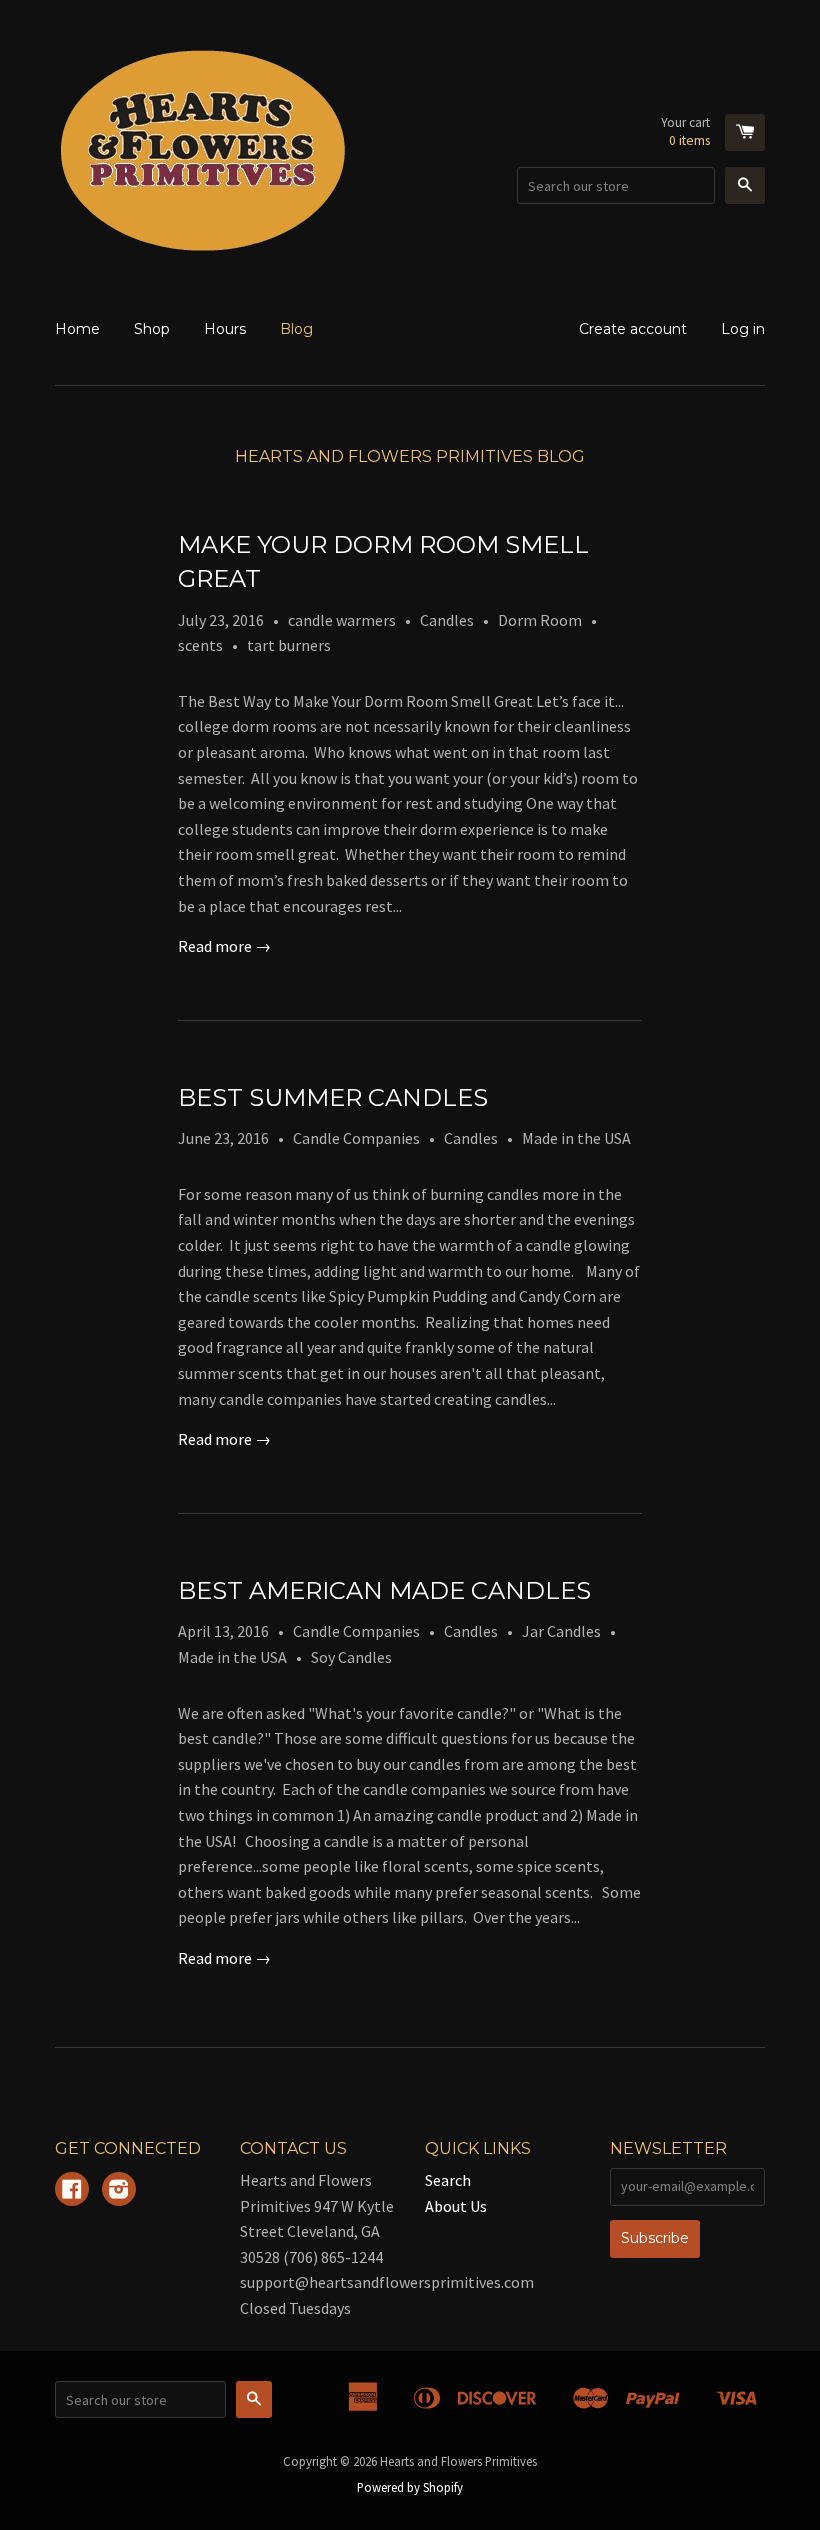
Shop (152, 329)
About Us (456, 2206)
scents (200, 645)
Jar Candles (561, 1631)
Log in (743, 329)
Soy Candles (351, 1657)
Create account (633, 329)
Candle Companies (356, 1138)
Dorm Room (540, 620)
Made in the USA (576, 1138)
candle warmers (342, 620)
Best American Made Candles (384, 1590)
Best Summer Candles (333, 1097)
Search (448, 2180)
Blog (296, 329)
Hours (225, 329)
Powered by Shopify (410, 2487)
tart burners (289, 645)
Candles (447, 620)
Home (77, 329)
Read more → (224, 946)
